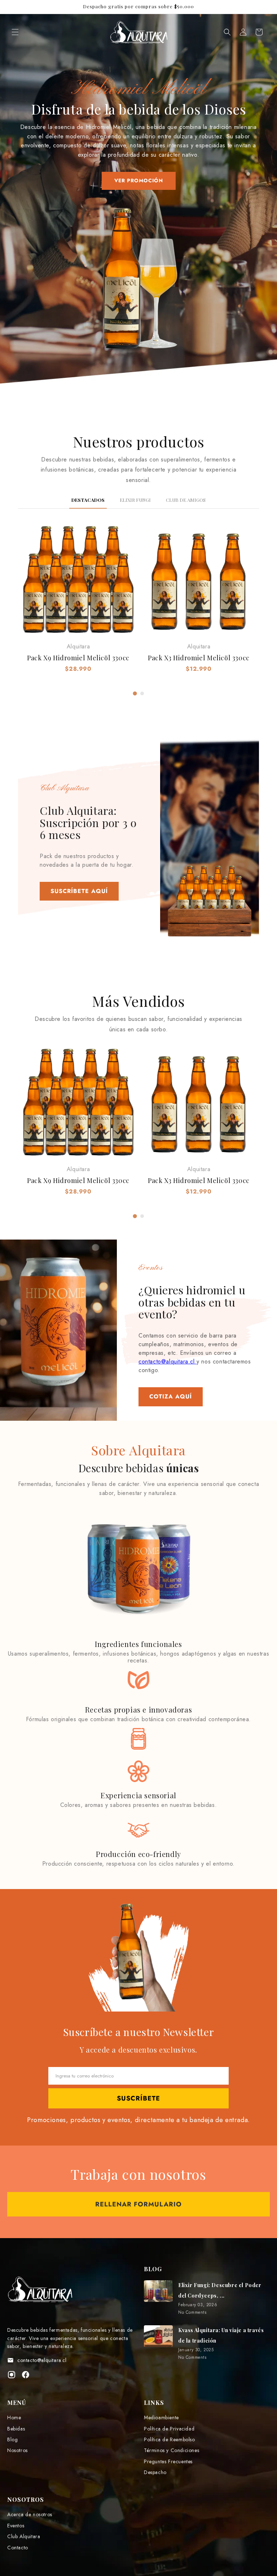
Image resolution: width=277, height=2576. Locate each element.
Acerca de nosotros (30, 2514)
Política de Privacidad (169, 2429)
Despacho (155, 2472)
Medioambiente (161, 2417)
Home (14, 2417)
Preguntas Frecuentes (168, 2461)
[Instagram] (12, 2376)
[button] (15, 32)
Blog (12, 2439)
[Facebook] (26, 2376)
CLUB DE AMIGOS (186, 500)
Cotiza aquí (171, 1396)
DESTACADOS (88, 500)
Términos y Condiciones (172, 2450)
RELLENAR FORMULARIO (138, 2204)
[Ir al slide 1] (135, 694)
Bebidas (16, 2429)
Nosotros (17, 2450)
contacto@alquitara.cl (168, 1361)
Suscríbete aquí (79, 891)
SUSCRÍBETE (138, 2098)
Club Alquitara (24, 2536)
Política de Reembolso (170, 2439)
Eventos (16, 2526)
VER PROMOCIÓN (139, 180)
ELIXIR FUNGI (135, 500)
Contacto (18, 2548)
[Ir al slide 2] (142, 693)
